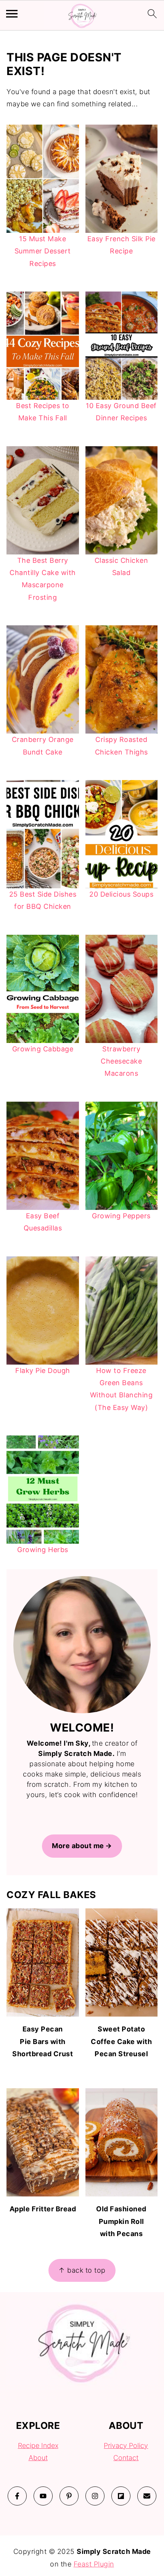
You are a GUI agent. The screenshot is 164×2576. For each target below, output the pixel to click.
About (38, 2458)
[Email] (147, 2496)
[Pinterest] (69, 2496)
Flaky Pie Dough (43, 1371)
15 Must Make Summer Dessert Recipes (43, 251)
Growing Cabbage (43, 1049)
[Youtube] (43, 2496)
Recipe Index (38, 2445)
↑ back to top (82, 2270)
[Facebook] (17, 2496)
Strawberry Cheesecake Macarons (121, 1061)
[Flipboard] (121, 2496)
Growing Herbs (43, 1550)
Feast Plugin (94, 2564)
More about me (78, 1846)
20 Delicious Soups (121, 894)
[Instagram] (95, 2496)
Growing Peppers (121, 1216)
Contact (126, 2458)
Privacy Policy (126, 2445)
